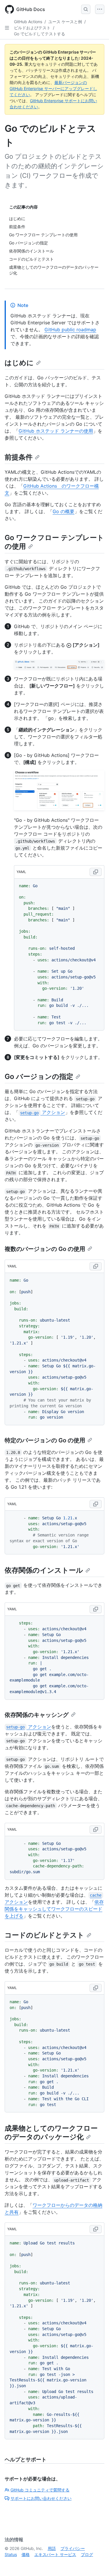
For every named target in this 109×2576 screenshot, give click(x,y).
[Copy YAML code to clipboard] (96, 872)
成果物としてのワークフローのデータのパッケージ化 (51, 2133)
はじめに (19, 363)
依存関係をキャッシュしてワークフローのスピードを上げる (54, 1909)
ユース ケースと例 (65, 22)
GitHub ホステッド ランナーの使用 (56, 431)
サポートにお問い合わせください (41, 2498)
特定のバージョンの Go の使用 (45, 1440)
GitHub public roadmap (70, 330)
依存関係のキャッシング (37, 1715)
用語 (52, 2548)
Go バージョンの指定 (39, 1076)
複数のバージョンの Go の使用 (45, 1249)
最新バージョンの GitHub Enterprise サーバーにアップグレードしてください (53, 88)
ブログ (87, 2554)
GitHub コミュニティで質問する (40, 2490)
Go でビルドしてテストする (40, 34)
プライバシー (73, 2548)
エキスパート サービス (55, 2554)
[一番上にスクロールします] (96, 2563)
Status (11, 2554)
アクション (42, 1112)
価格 (26, 2554)
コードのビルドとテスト (44, 1935)
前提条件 (19, 457)
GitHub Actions (28, 22)
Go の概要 (64, 511)
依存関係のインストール (44, 1570)
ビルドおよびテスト (32, 28)
